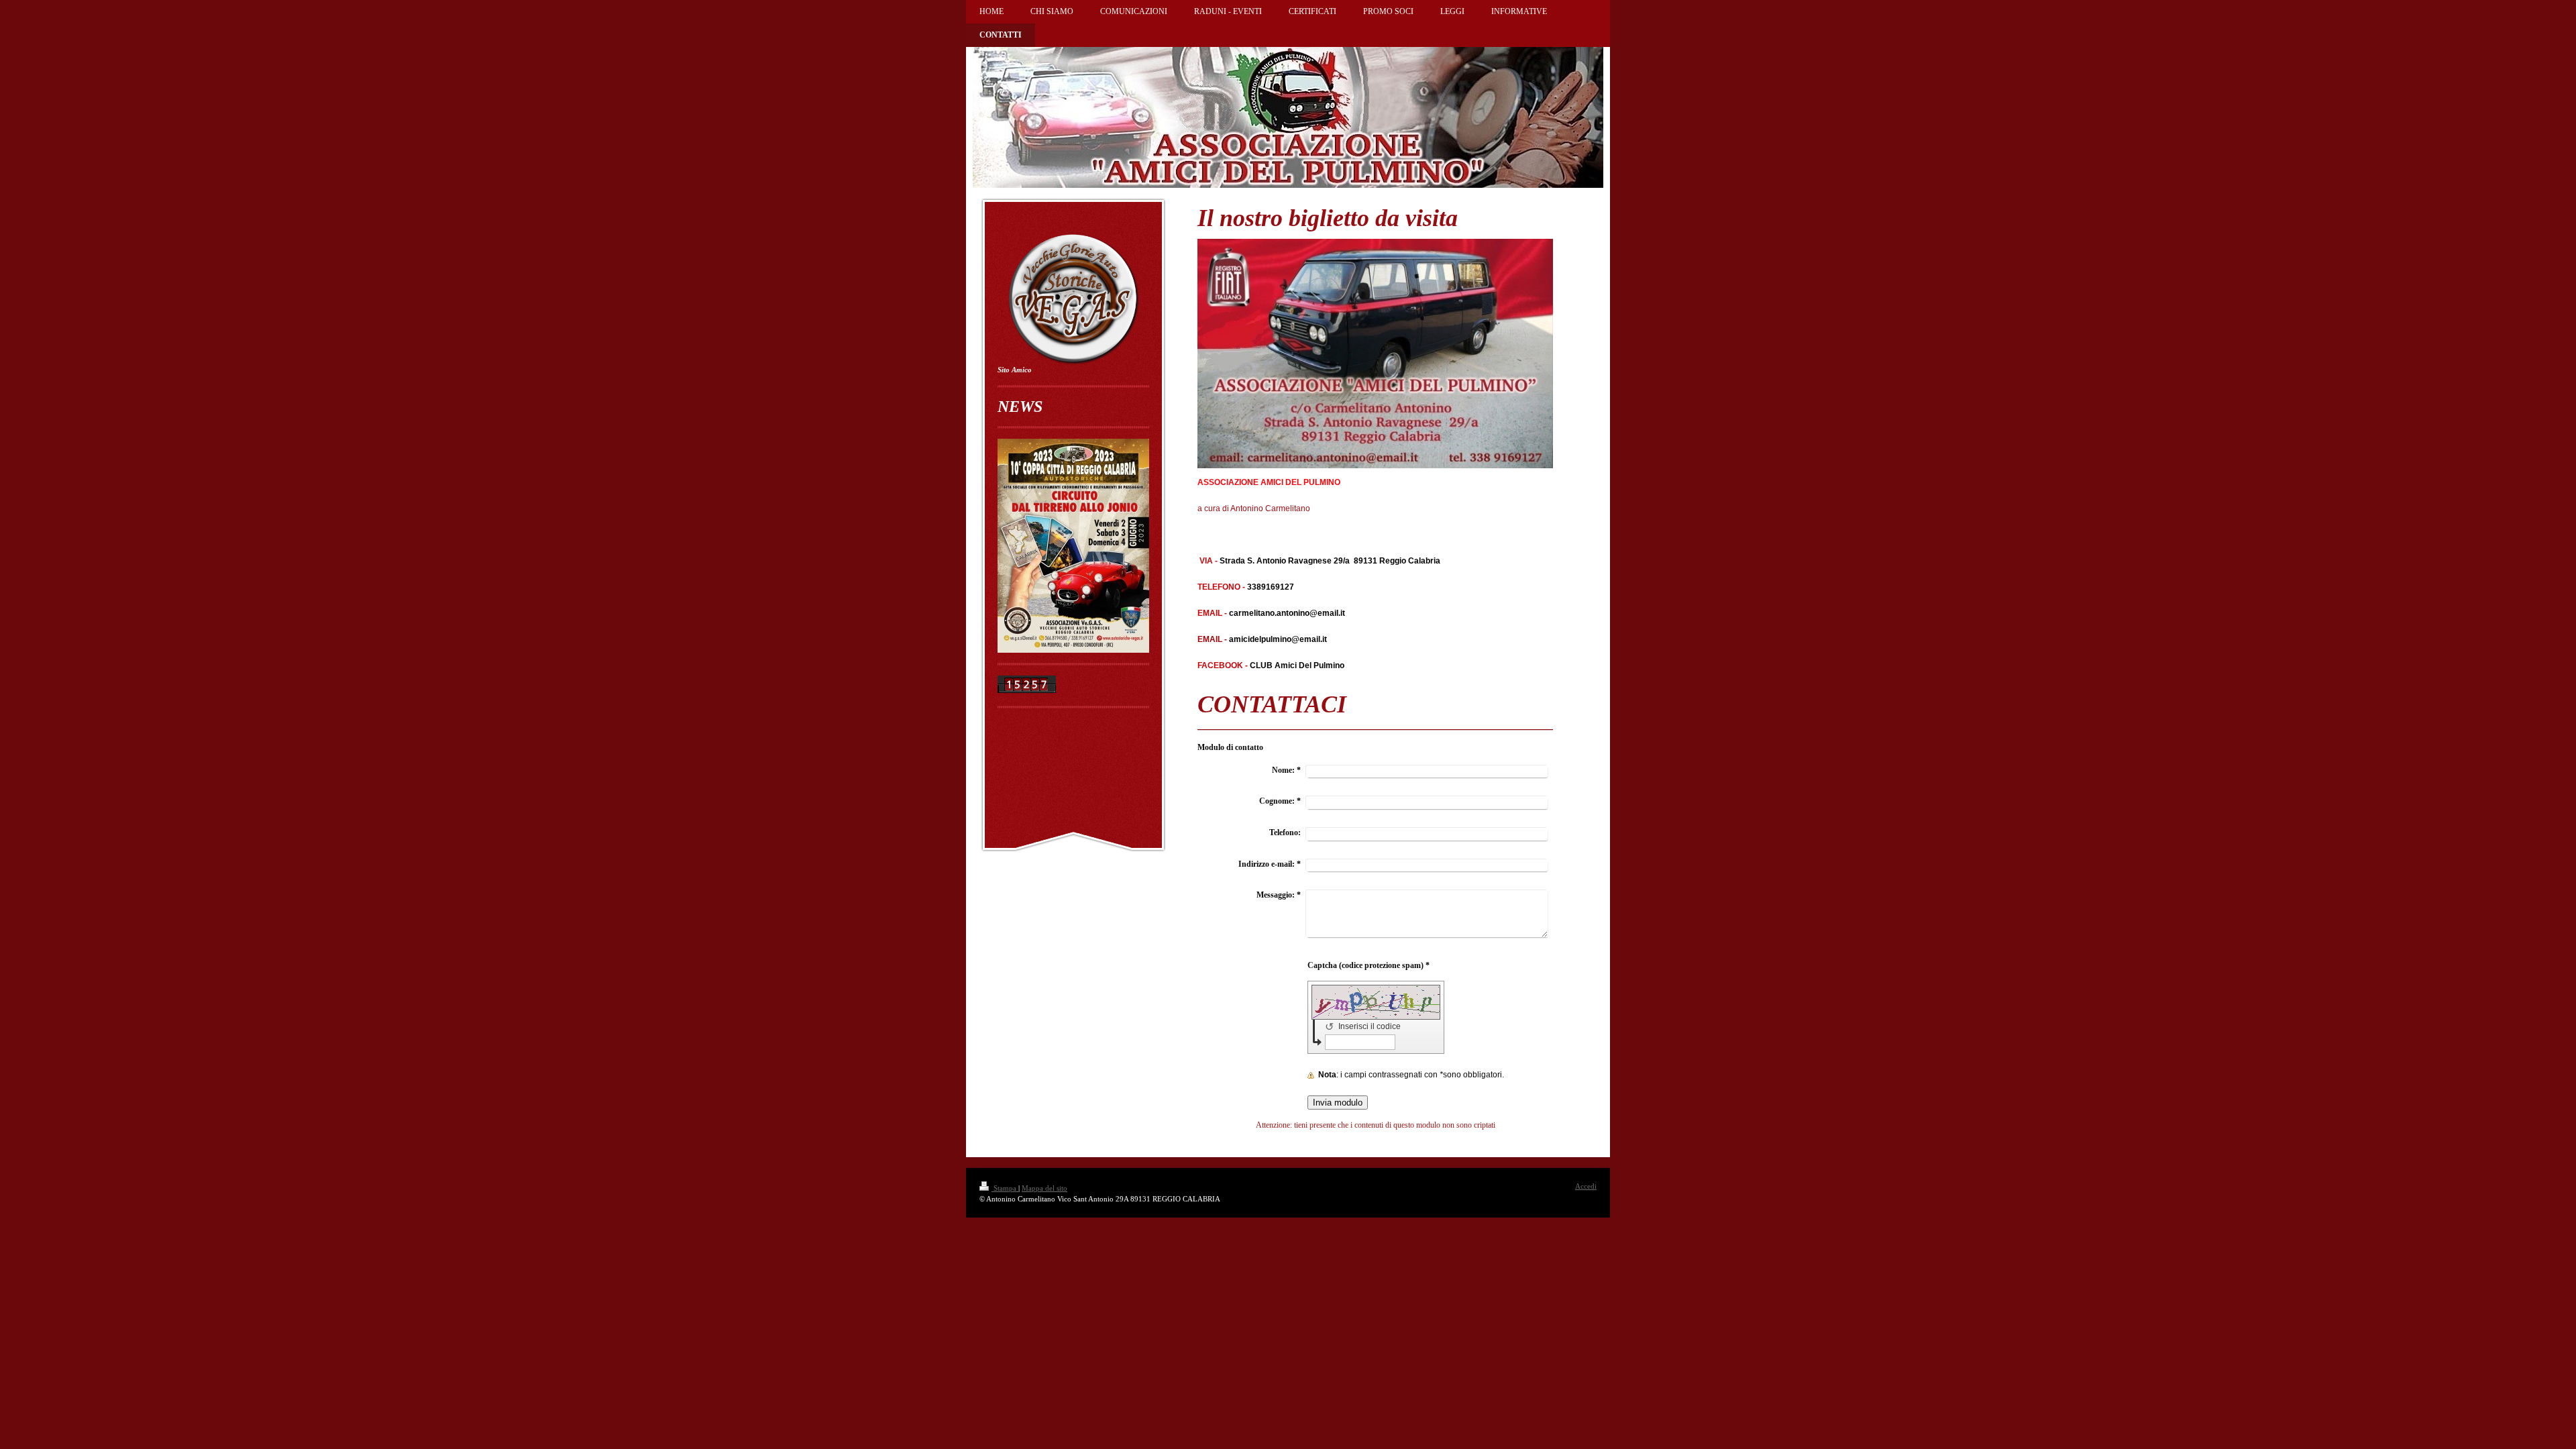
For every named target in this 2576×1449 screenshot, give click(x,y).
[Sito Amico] (1073, 298)
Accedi (1586, 1186)
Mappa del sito (1044, 1188)
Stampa (1005, 1188)
